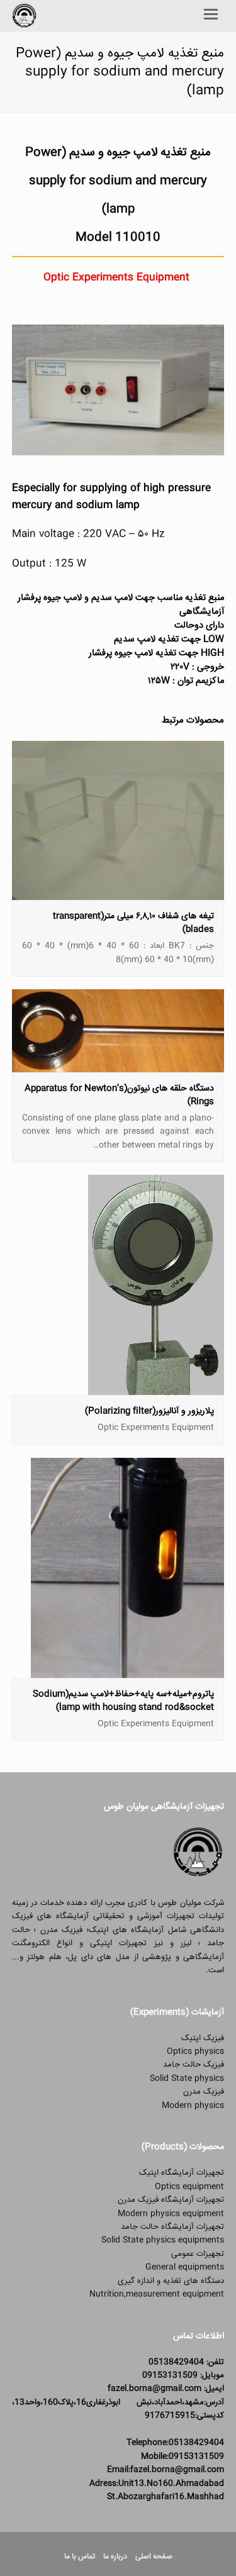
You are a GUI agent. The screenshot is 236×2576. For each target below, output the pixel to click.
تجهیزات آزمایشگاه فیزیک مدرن (171, 2200)
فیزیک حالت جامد (194, 2065)
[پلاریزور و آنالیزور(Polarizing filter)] (156, 1388)
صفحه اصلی (154, 2557)
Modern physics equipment (171, 2214)
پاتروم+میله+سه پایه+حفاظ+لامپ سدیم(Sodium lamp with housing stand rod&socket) (123, 1701)
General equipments (185, 2267)
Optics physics (195, 2051)
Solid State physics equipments (163, 2240)
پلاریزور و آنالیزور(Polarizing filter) (149, 1411)
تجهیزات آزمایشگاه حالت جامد (172, 2227)
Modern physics (193, 2106)
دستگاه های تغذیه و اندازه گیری (171, 2281)
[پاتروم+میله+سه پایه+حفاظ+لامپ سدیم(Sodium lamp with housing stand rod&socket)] (127, 1670)
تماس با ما (80, 2557)
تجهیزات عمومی (198, 2254)
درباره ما (115, 2557)
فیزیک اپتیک (203, 2038)
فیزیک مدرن (204, 2092)
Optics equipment (189, 2187)
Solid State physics (187, 2079)
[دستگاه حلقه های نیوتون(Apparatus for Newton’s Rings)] (118, 1065)
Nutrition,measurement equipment (157, 2294)
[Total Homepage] (198, 1876)
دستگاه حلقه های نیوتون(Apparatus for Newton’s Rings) (119, 1095)
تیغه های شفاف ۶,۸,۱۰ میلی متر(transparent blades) (133, 923)
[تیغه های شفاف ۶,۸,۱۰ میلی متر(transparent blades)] (118, 893)
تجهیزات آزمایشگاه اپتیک (182, 2173)
